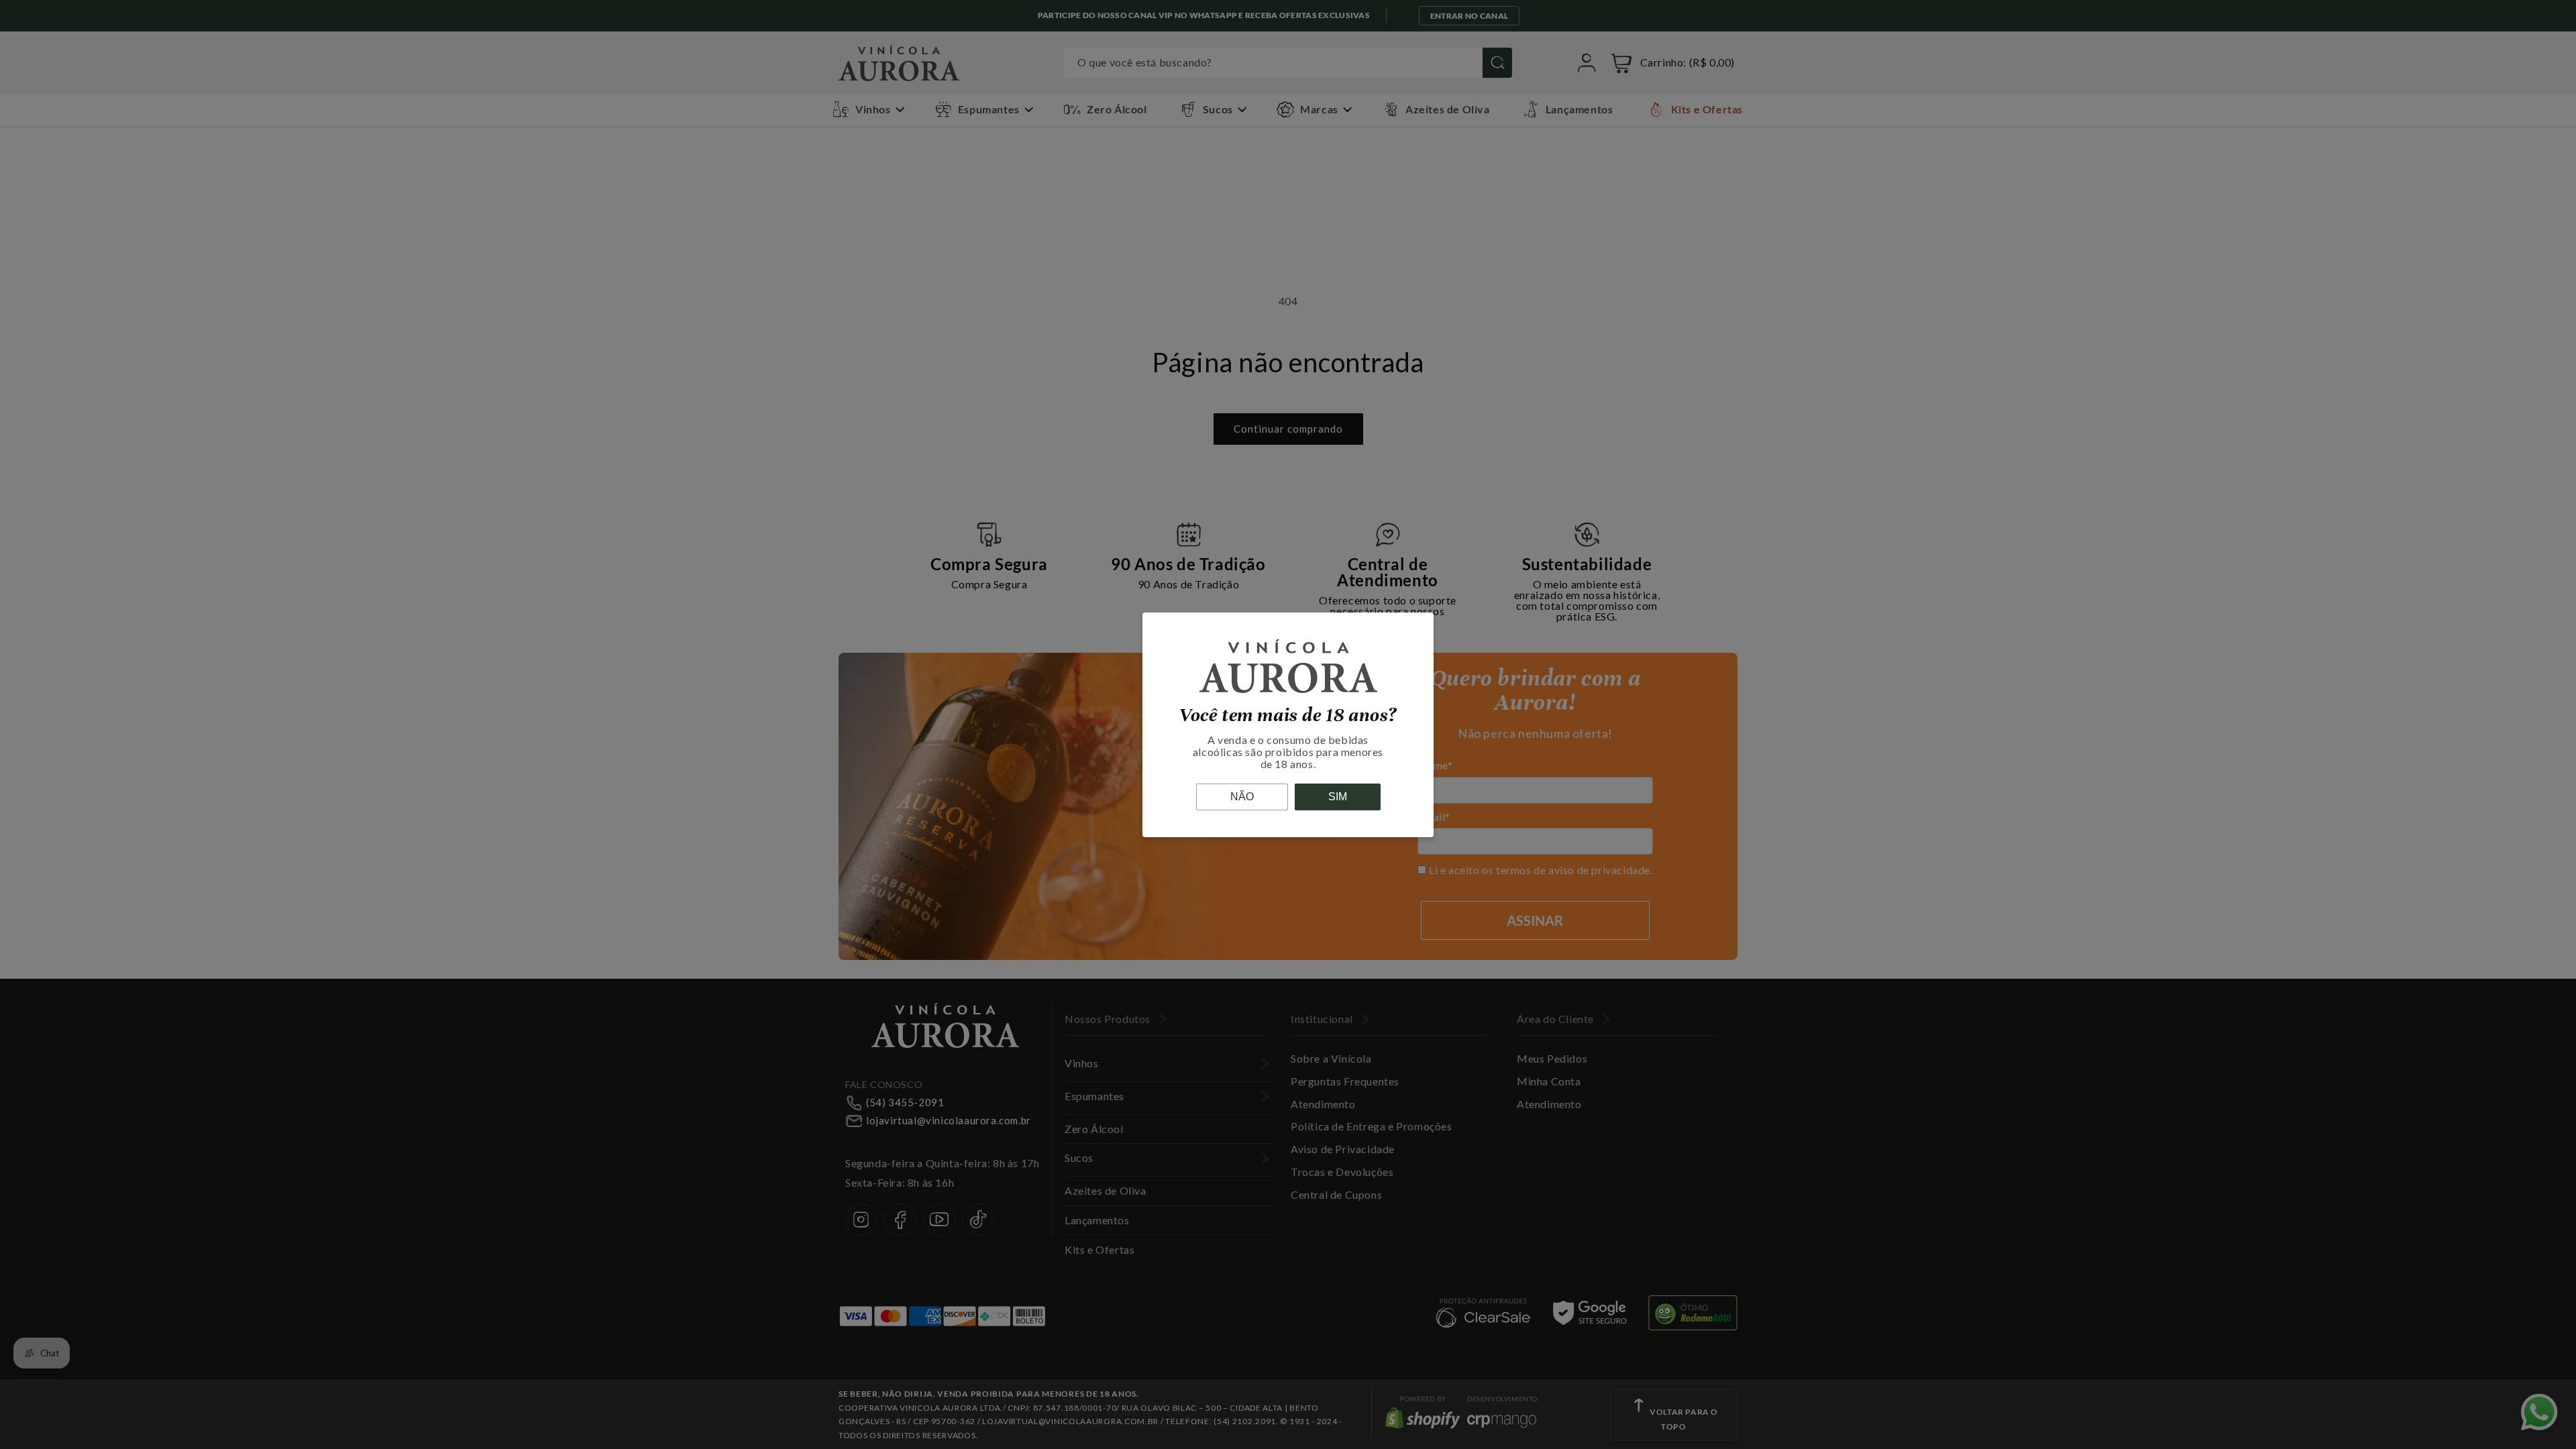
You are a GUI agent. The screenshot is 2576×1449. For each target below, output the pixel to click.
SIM (1338, 797)
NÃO (1242, 797)
